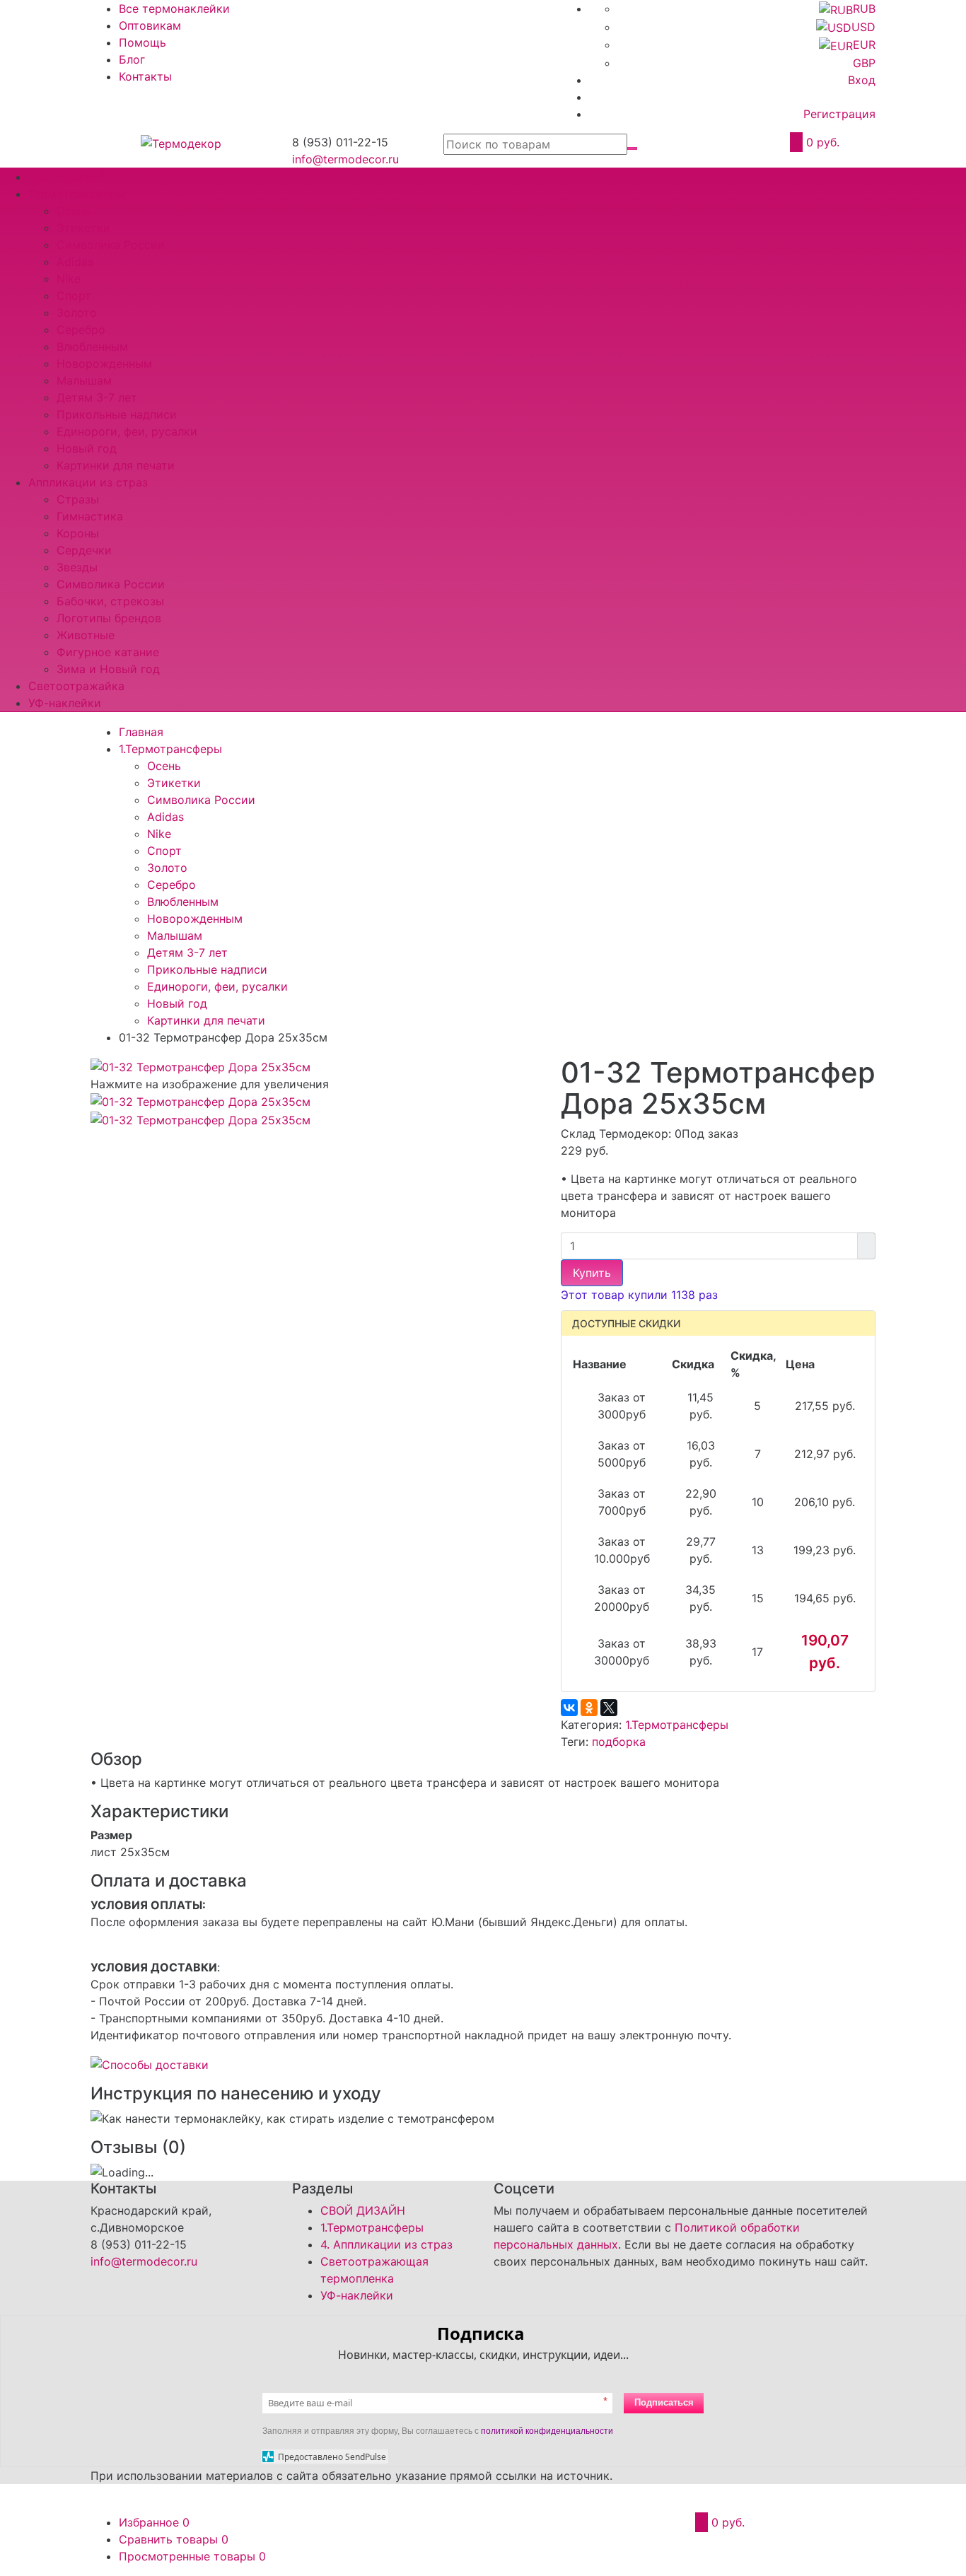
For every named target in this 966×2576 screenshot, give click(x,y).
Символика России (111, 245)
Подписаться (664, 2402)
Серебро (81, 330)
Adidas (75, 262)
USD (863, 27)
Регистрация (839, 114)
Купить (592, 1273)
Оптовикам (150, 25)
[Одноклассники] (589, 1708)
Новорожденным (104, 363)
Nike (69, 279)
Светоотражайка (76, 686)
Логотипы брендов (109, 618)
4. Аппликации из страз (386, 2244)
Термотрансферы (77, 194)
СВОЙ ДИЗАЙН (71, 177)
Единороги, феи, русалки (127, 431)
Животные (86, 635)
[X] (609, 1708)
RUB (864, 8)
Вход (862, 80)
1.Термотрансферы (677, 1725)
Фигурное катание (108, 652)
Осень (74, 211)
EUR (864, 45)
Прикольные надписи (117, 414)
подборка (619, 1742)
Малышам (84, 380)
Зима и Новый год (108, 669)
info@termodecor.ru (345, 159)
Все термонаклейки (174, 8)
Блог (132, 59)
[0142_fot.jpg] (200, 1119)
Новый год (87, 448)
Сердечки (84, 550)
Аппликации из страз (88, 482)
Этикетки (83, 228)
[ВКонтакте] (569, 1708)
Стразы (78, 499)
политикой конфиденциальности (547, 2431)
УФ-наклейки (65, 703)
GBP (864, 63)
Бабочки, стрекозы (110, 601)
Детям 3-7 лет (97, 397)
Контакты (145, 76)
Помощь (142, 42)
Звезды (77, 567)
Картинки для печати (116, 465)
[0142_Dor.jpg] (200, 1066)
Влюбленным (92, 346)
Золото (77, 313)
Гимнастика (90, 516)
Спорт (74, 296)
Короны (78, 533)
